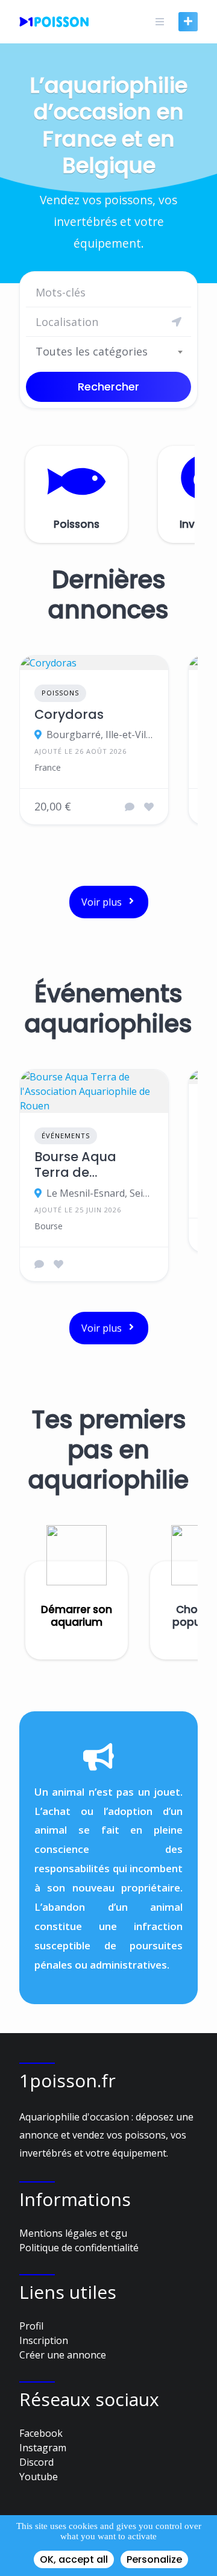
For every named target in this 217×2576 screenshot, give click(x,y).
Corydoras (69, 715)
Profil (31, 2326)
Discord (36, 2462)
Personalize (154, 2559)
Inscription (44, 2340)
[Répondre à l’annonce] (130, 807)
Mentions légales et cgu (73, 2233)
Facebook (41, 2433)
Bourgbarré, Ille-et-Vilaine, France (100, 735)
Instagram (43, 2448)
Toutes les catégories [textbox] (92, 351)
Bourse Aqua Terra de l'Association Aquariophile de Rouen (86, 1165)
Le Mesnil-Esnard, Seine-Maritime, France (100, 1193)
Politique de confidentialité (79, 2248)
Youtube (39, 2477)
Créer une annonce (63, 2355)
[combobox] (108, 351)
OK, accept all (74, 2559)
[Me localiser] (177, 322)
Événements (66, 1136)
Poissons (60, 693)
